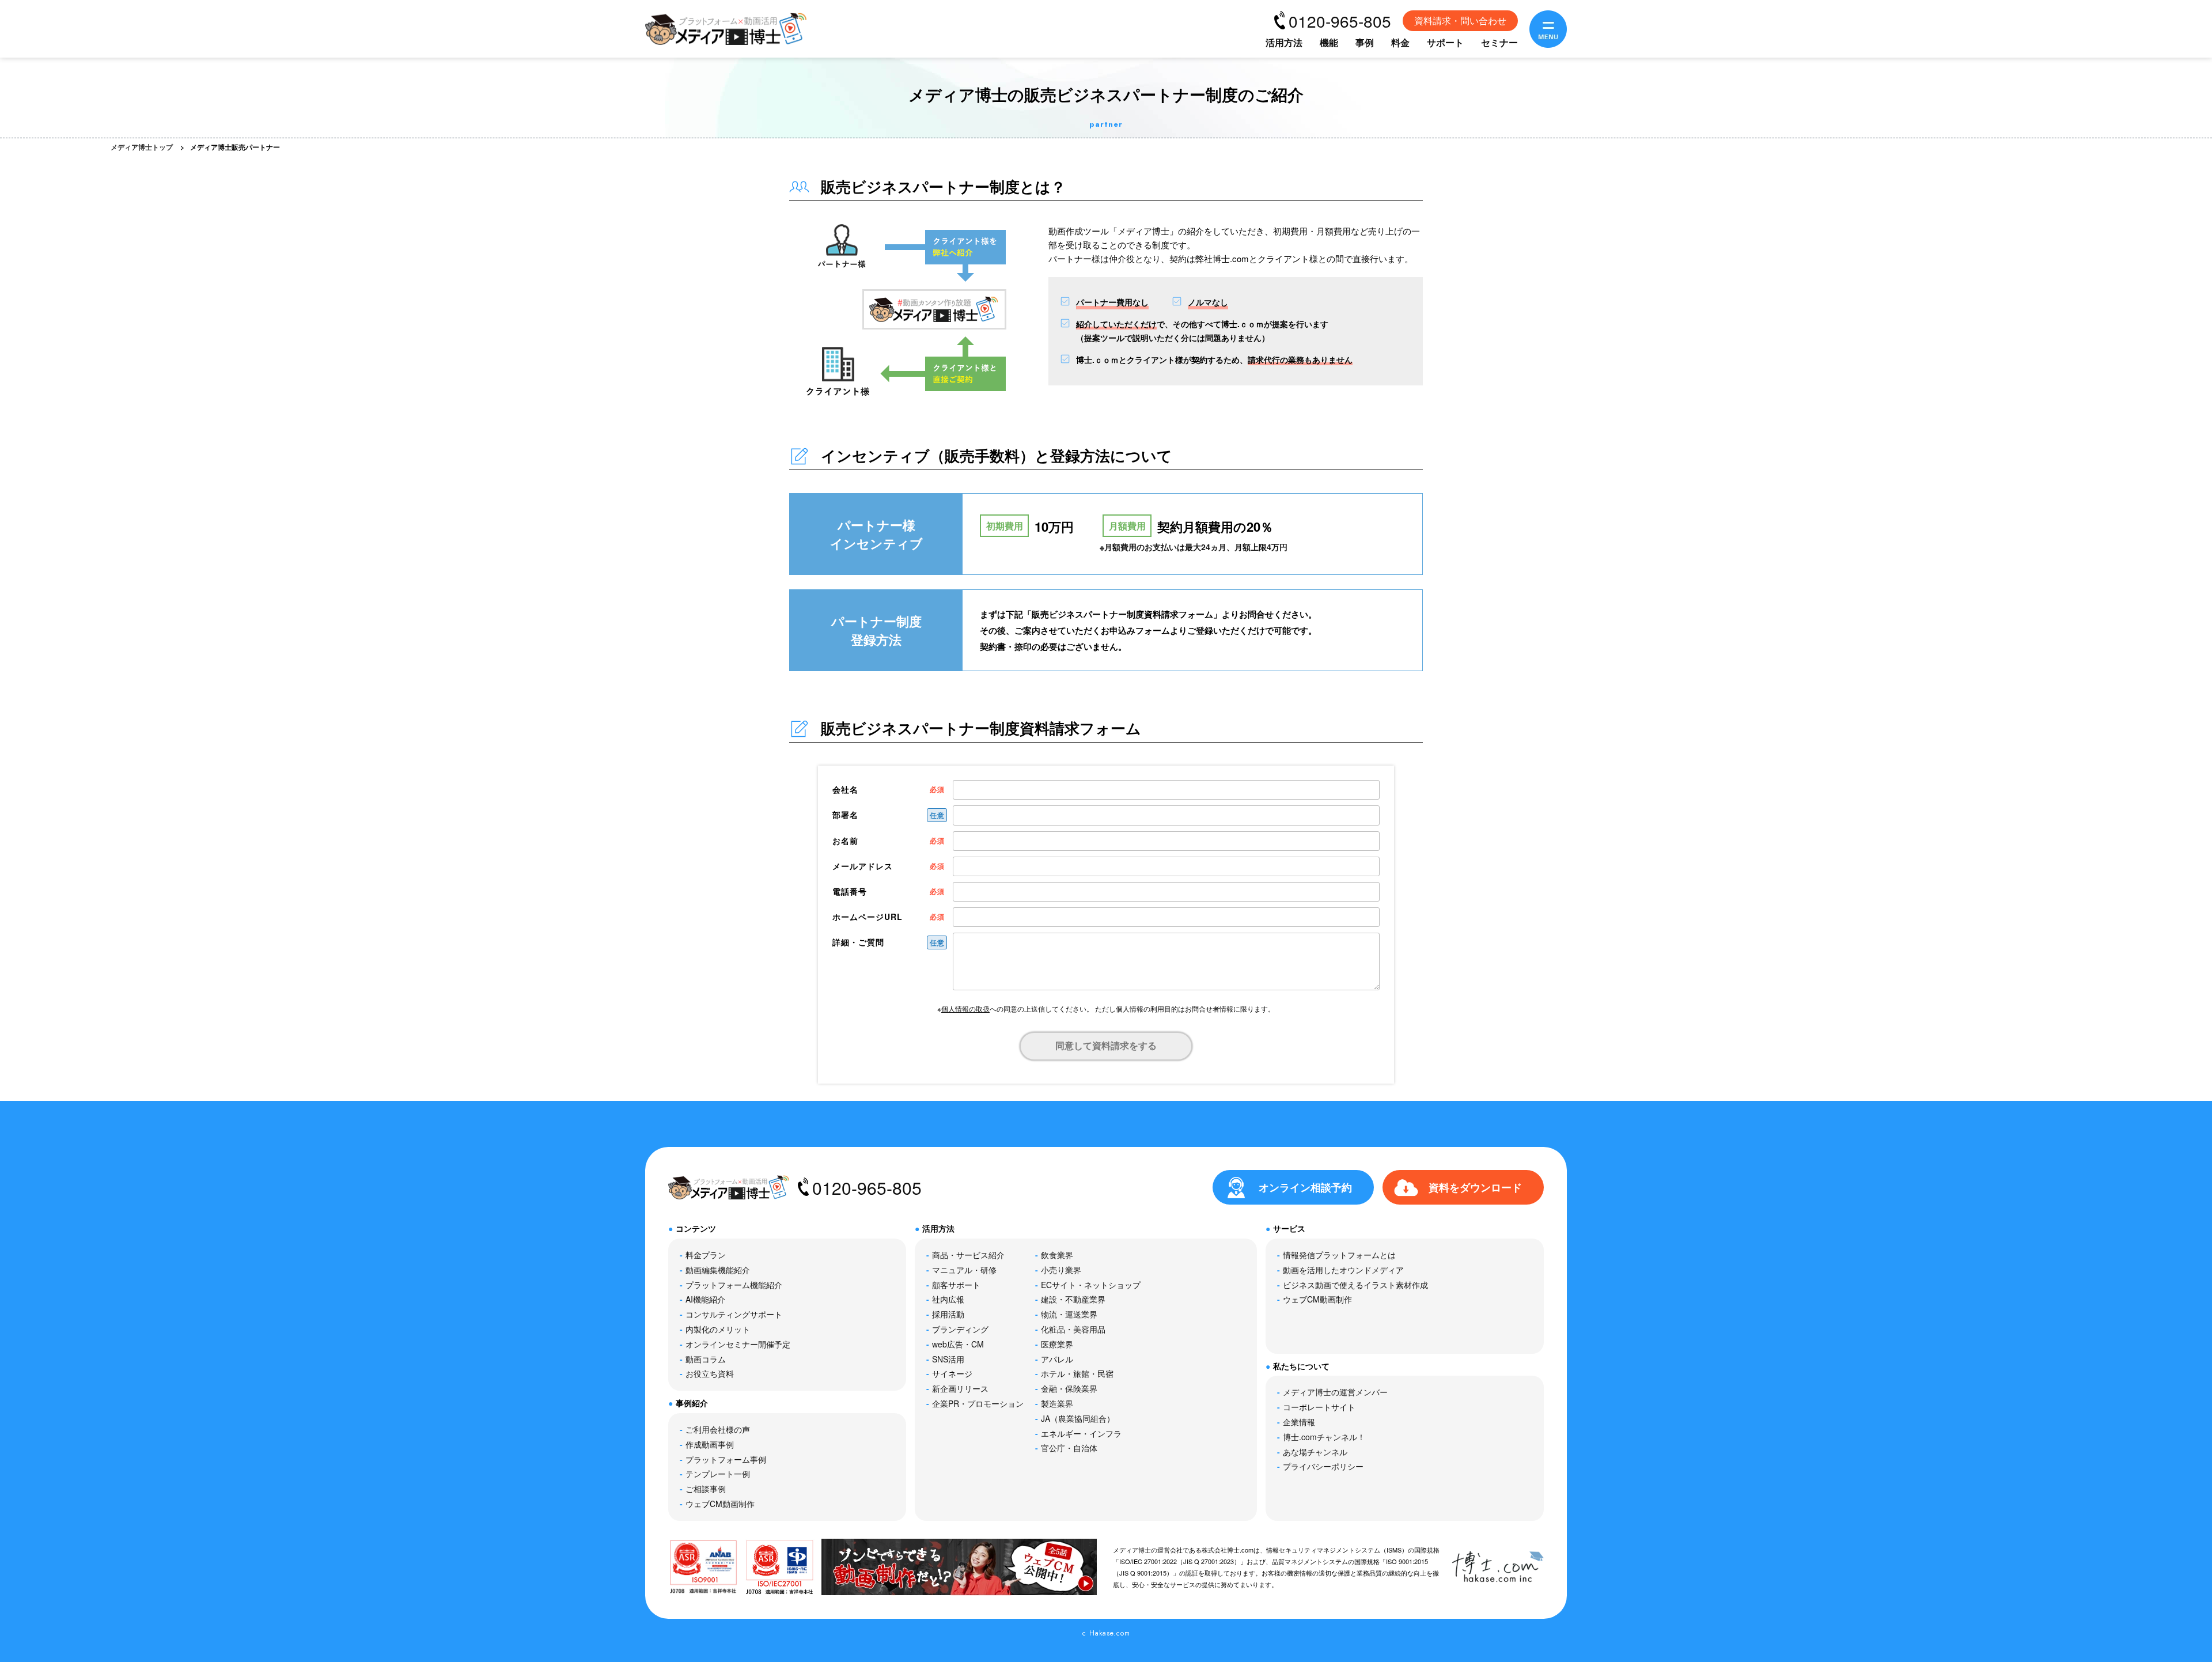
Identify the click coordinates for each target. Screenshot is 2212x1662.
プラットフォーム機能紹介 (734, 1285)
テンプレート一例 (718, 1474)
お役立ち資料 (710, 1373)
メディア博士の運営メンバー (1335, 1392)
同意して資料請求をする (1106, 1046)
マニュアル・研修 (964, 1270)
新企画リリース (960, 1388)
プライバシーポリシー (1323, 1466)
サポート (1445, 42)
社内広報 (948, 1299)
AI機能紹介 (705, 1299)
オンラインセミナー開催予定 (738, 1344)
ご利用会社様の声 (718, 1429)
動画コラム (706, 1359)
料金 (1400, 42)
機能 (1329, 42)
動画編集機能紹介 (718, 1270)
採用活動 (948, 1314)
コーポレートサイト (1319, 1407)
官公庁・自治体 (1069, 1448)
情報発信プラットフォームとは (1339, 1255)
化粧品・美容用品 (1073, 1329)
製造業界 (1057, 1403)
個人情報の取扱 (965, 1008)
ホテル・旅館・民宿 (1077, 1373)
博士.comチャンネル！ (1324, 1437)
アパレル (1057, 1359)
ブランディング (960, 1329)
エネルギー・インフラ (1081, 1433)
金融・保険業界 (1069, 1388)
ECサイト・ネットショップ (1091, 1285)
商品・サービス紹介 (968, 1255)
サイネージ (952, 1373)
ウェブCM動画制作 (720, 1504)
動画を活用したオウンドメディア (1343, 1270)
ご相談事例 (706, 1489)
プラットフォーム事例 (726, 1459)
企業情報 (1299, 1422)
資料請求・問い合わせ (1460, 20)
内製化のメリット (718, 1329)
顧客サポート (956, 1285)
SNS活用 (948, 1359)
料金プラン (706, 1255)
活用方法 (1284, 42)
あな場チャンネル (1315, 1452)
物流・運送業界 (1069, 1314)
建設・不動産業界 (1073, 1299)
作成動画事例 (710, 1444)
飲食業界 (1057, 1255)
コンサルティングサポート (734, 1314)
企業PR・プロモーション (978, 1403)
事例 (1365, 42)
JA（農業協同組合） (1078, 1418)
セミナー (1499, 42)
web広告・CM (958, 1344)
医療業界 (1057, 1344)
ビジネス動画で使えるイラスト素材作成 (1355, 1285)
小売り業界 (1061, 1270)
